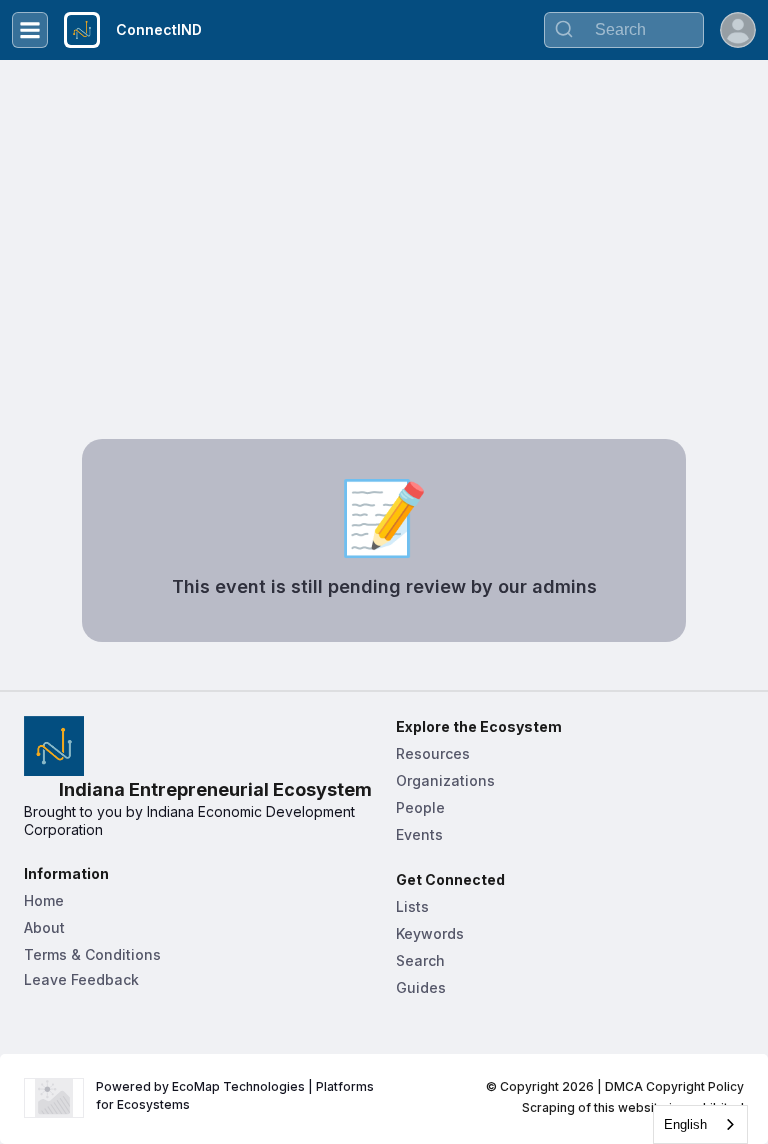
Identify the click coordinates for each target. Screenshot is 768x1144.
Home (44, 900)
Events (419, 834)
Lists (412, 906)
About (44, 927)
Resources (433, 753)
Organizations (445, 780)
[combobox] (700, 1124)
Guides (421, 987)
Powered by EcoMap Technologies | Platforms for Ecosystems (236, 1095)
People (420, 807)
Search (420, 960)
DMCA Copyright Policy (674, 1086)
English (685, 1124)
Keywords (430, 933)
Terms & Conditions (92, 954)
